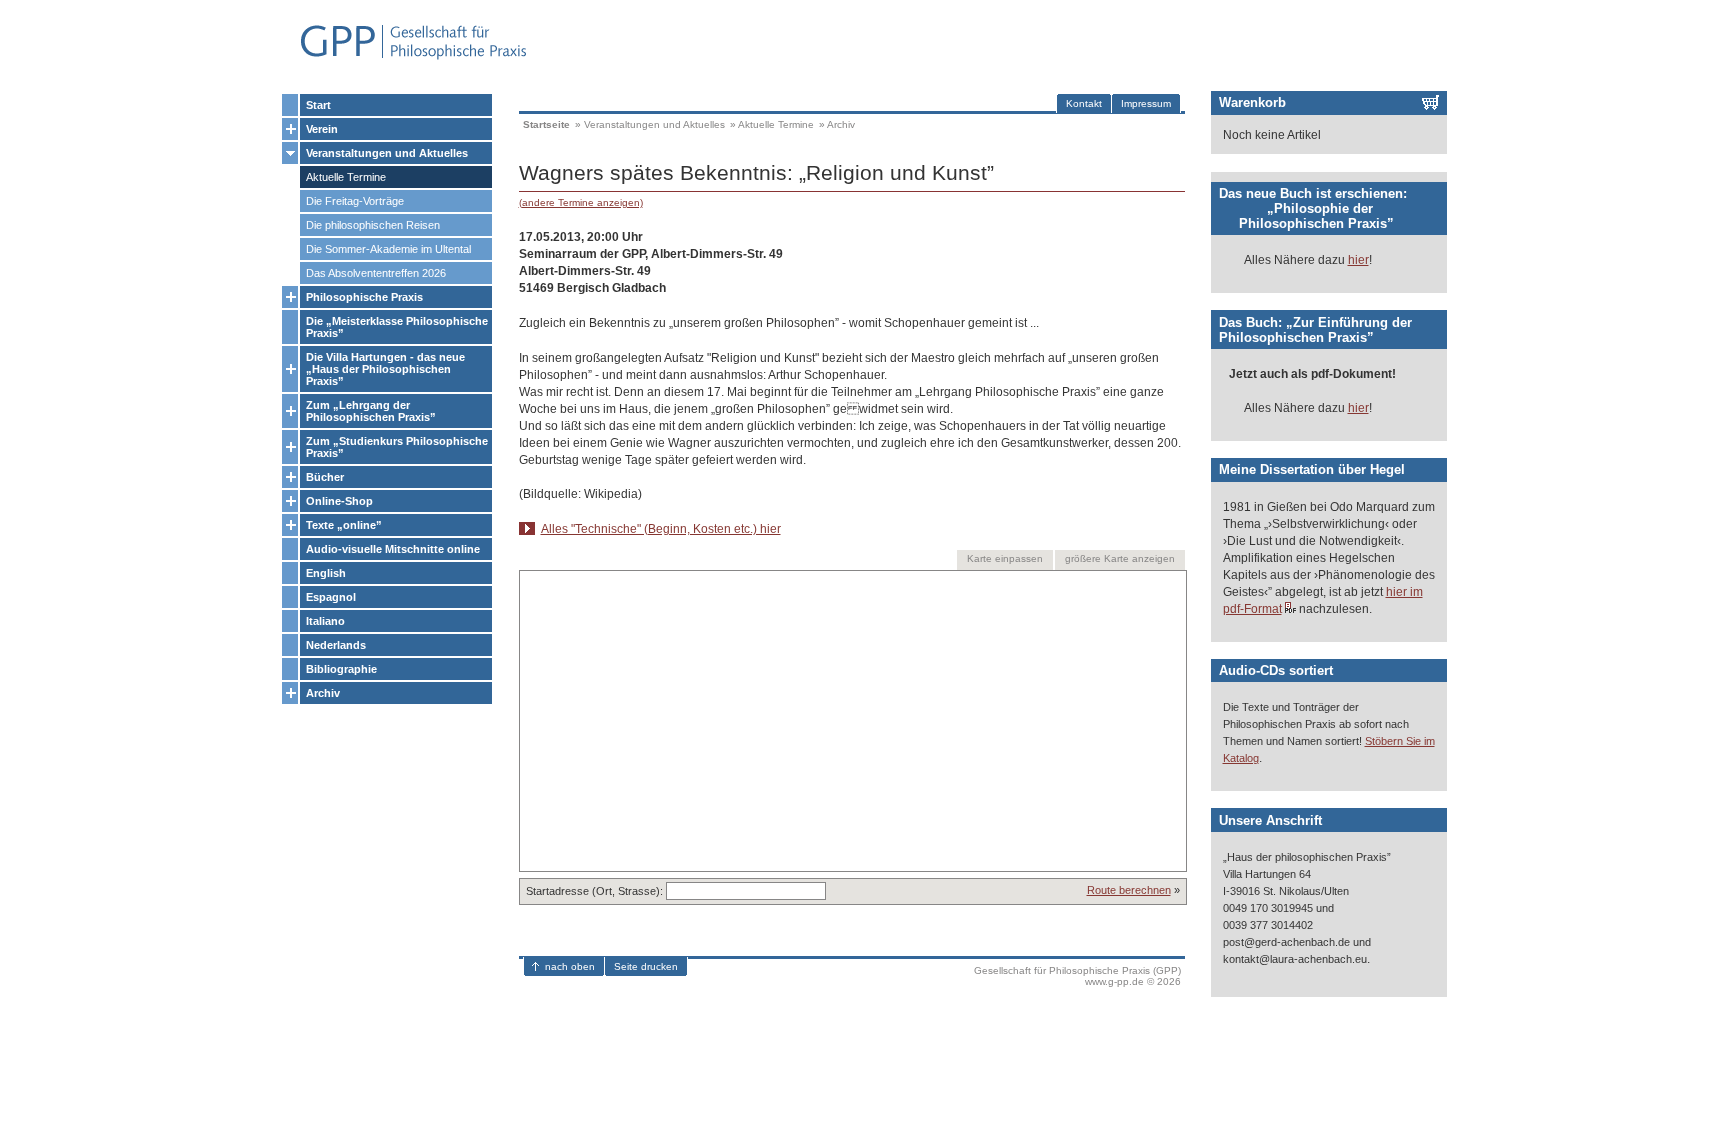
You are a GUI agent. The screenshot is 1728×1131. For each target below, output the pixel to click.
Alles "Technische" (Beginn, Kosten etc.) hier (661, 529)
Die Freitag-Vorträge (355, 201)
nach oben (570, 966)
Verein (322, 129)
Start (318, 105)
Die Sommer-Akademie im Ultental (388, 249)
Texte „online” (344, 525)
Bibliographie (341, 669)
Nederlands (336, 645)
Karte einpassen (1005, 558)
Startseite (546, 124)
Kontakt (1084, 103)
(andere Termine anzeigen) (581, 202)
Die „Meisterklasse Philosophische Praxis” (397, 327)
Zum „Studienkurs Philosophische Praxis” (397, 447)
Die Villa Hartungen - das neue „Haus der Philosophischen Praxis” (385, 369)
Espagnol (331, 597)
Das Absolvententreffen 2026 (376, 273)
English (326, 573)
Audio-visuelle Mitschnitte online (393, 549)
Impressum (1146, 103)
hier (1358, 260)
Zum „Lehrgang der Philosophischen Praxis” (371, 411)
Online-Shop (339, 501)
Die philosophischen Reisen (373, 225)
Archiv (323, 693)
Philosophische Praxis (364, 297)
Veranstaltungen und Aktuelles (387, 153)
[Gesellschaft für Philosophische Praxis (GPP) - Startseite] (405, 57)
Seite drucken (646, 966)
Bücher (325, 477)
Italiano (325, 621)
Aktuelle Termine (346, 177)
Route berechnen (1129, 890)
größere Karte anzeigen (1120, 558)
